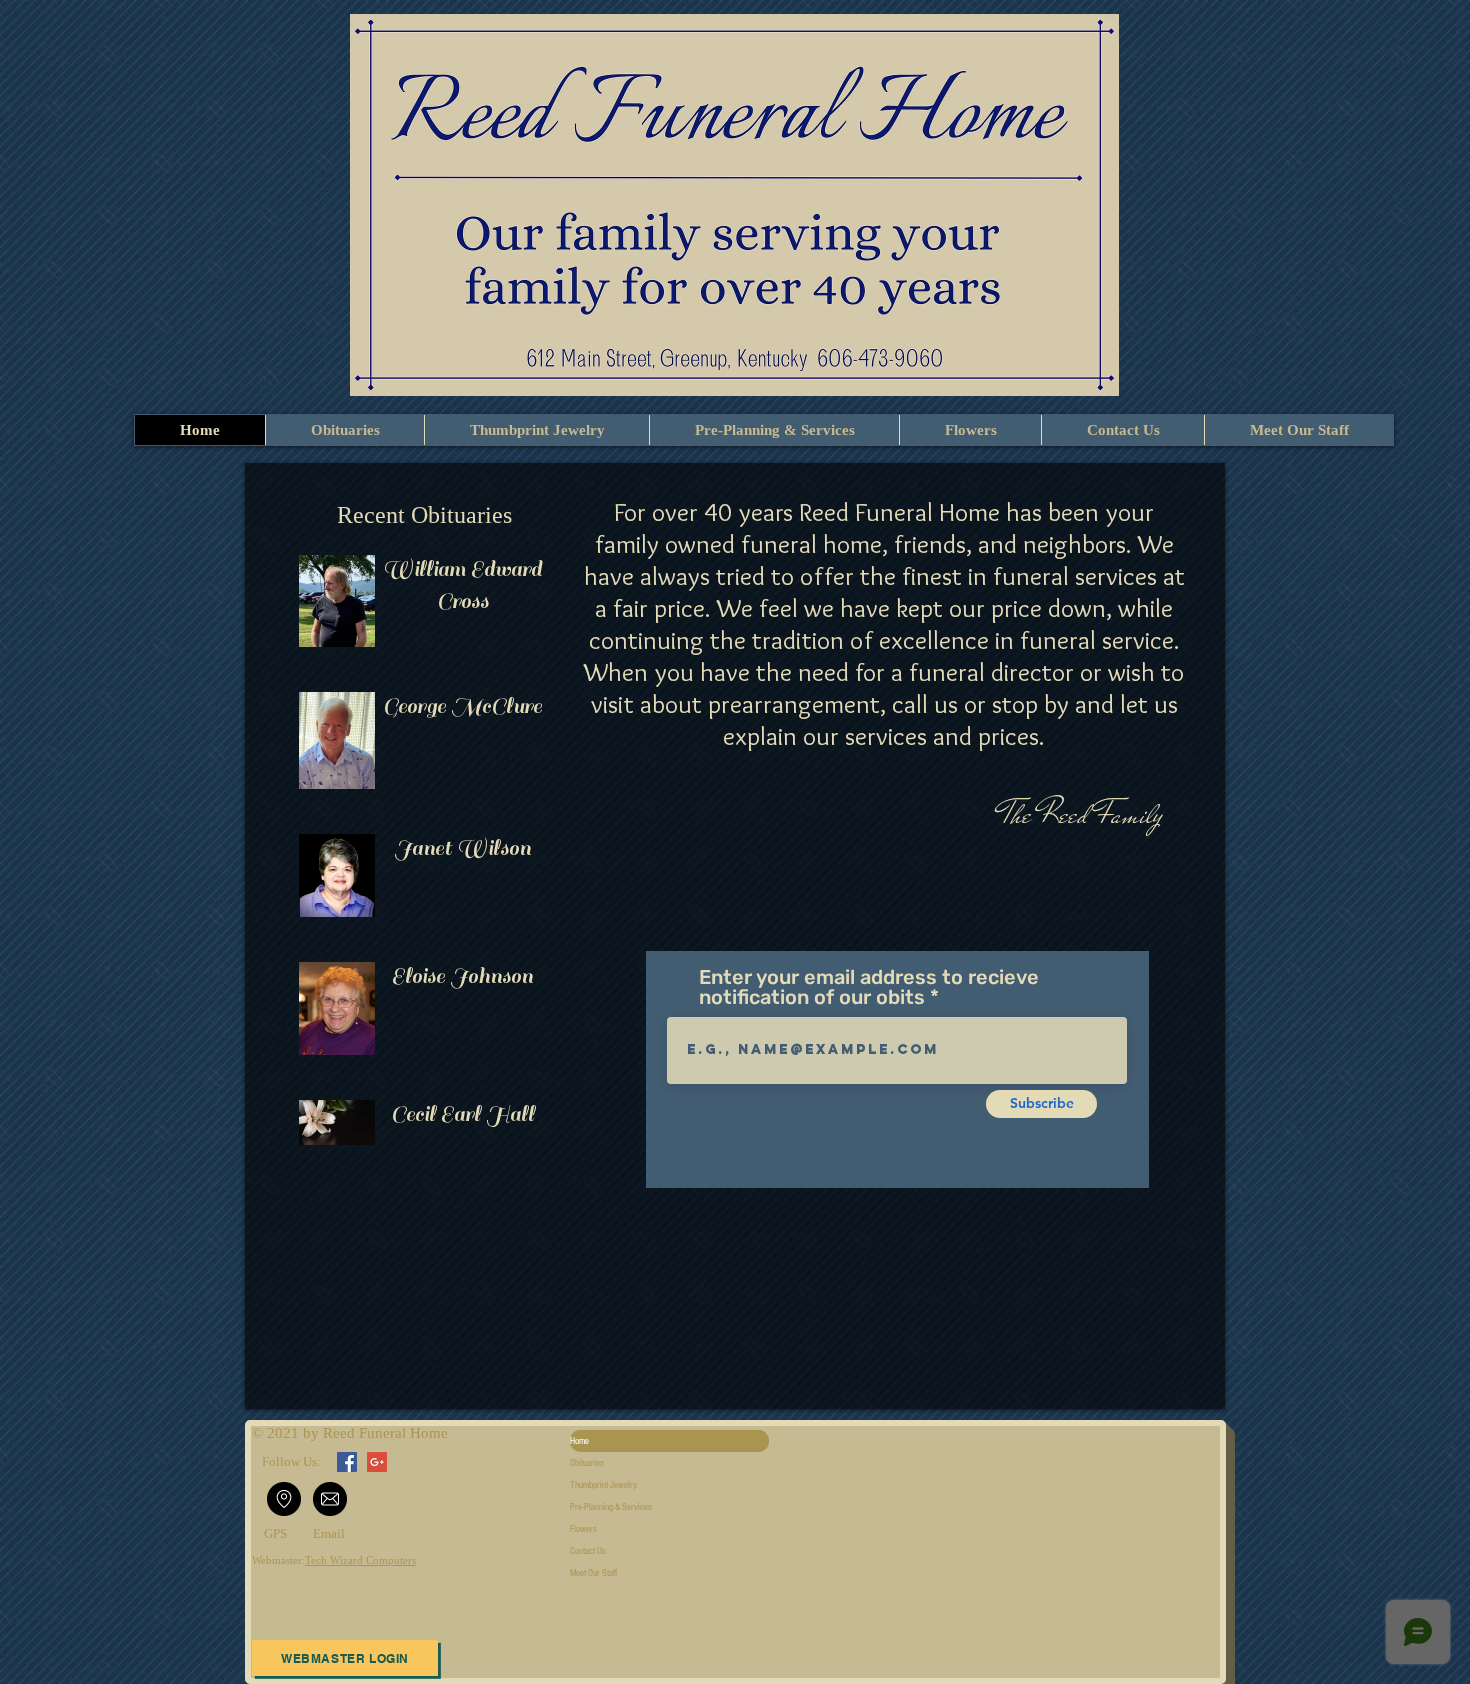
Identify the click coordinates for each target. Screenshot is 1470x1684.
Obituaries (587, 1463)
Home (579, 1441)
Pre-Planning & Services (611, 1507)
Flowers (583, 1529)
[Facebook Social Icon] (347, 1462)
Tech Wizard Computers (360, 1560)
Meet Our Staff (593, 1573)
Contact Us (588, 1551)
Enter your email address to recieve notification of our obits (869, 987)
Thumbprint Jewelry (603, 1485)
